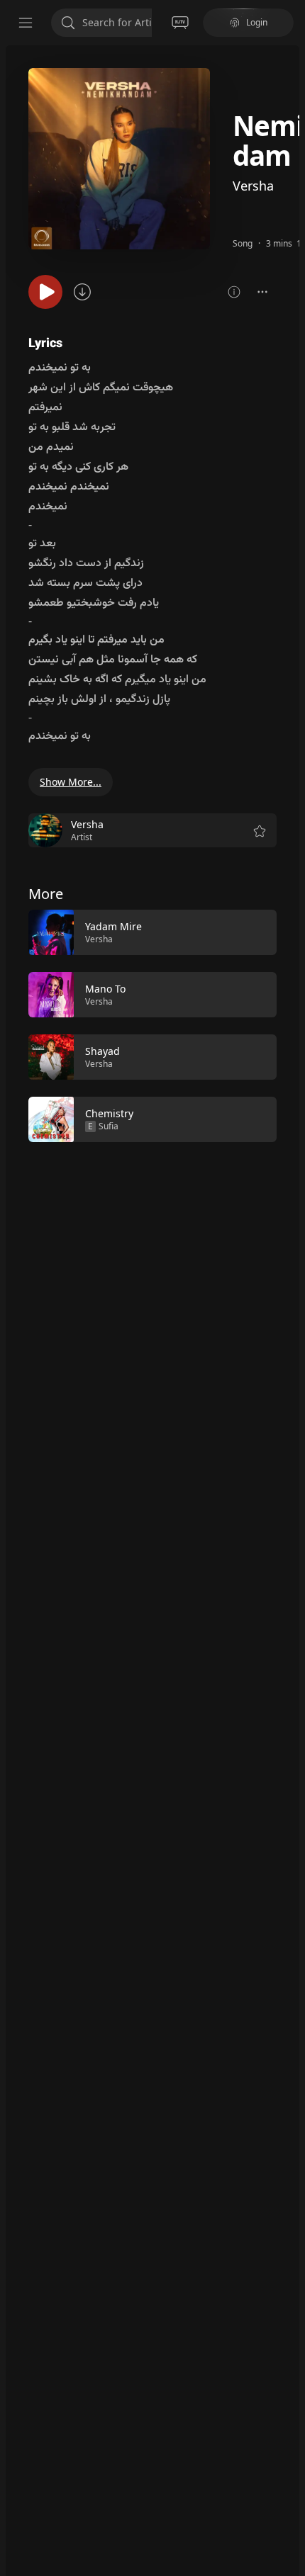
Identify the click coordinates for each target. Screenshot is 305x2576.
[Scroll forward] (289, 1024)
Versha (253, 186)
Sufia (109, 1126)
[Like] (257, 933)
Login (257, 22)
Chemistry (109, 1113)
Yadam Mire (113, 926)
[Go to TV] (180, 23)
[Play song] (45, 292)
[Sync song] (82, 292)
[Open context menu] (262, 292)
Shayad (102, 1051)
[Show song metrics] (234, 292)
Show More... (71, 782)
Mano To (105, 989)
